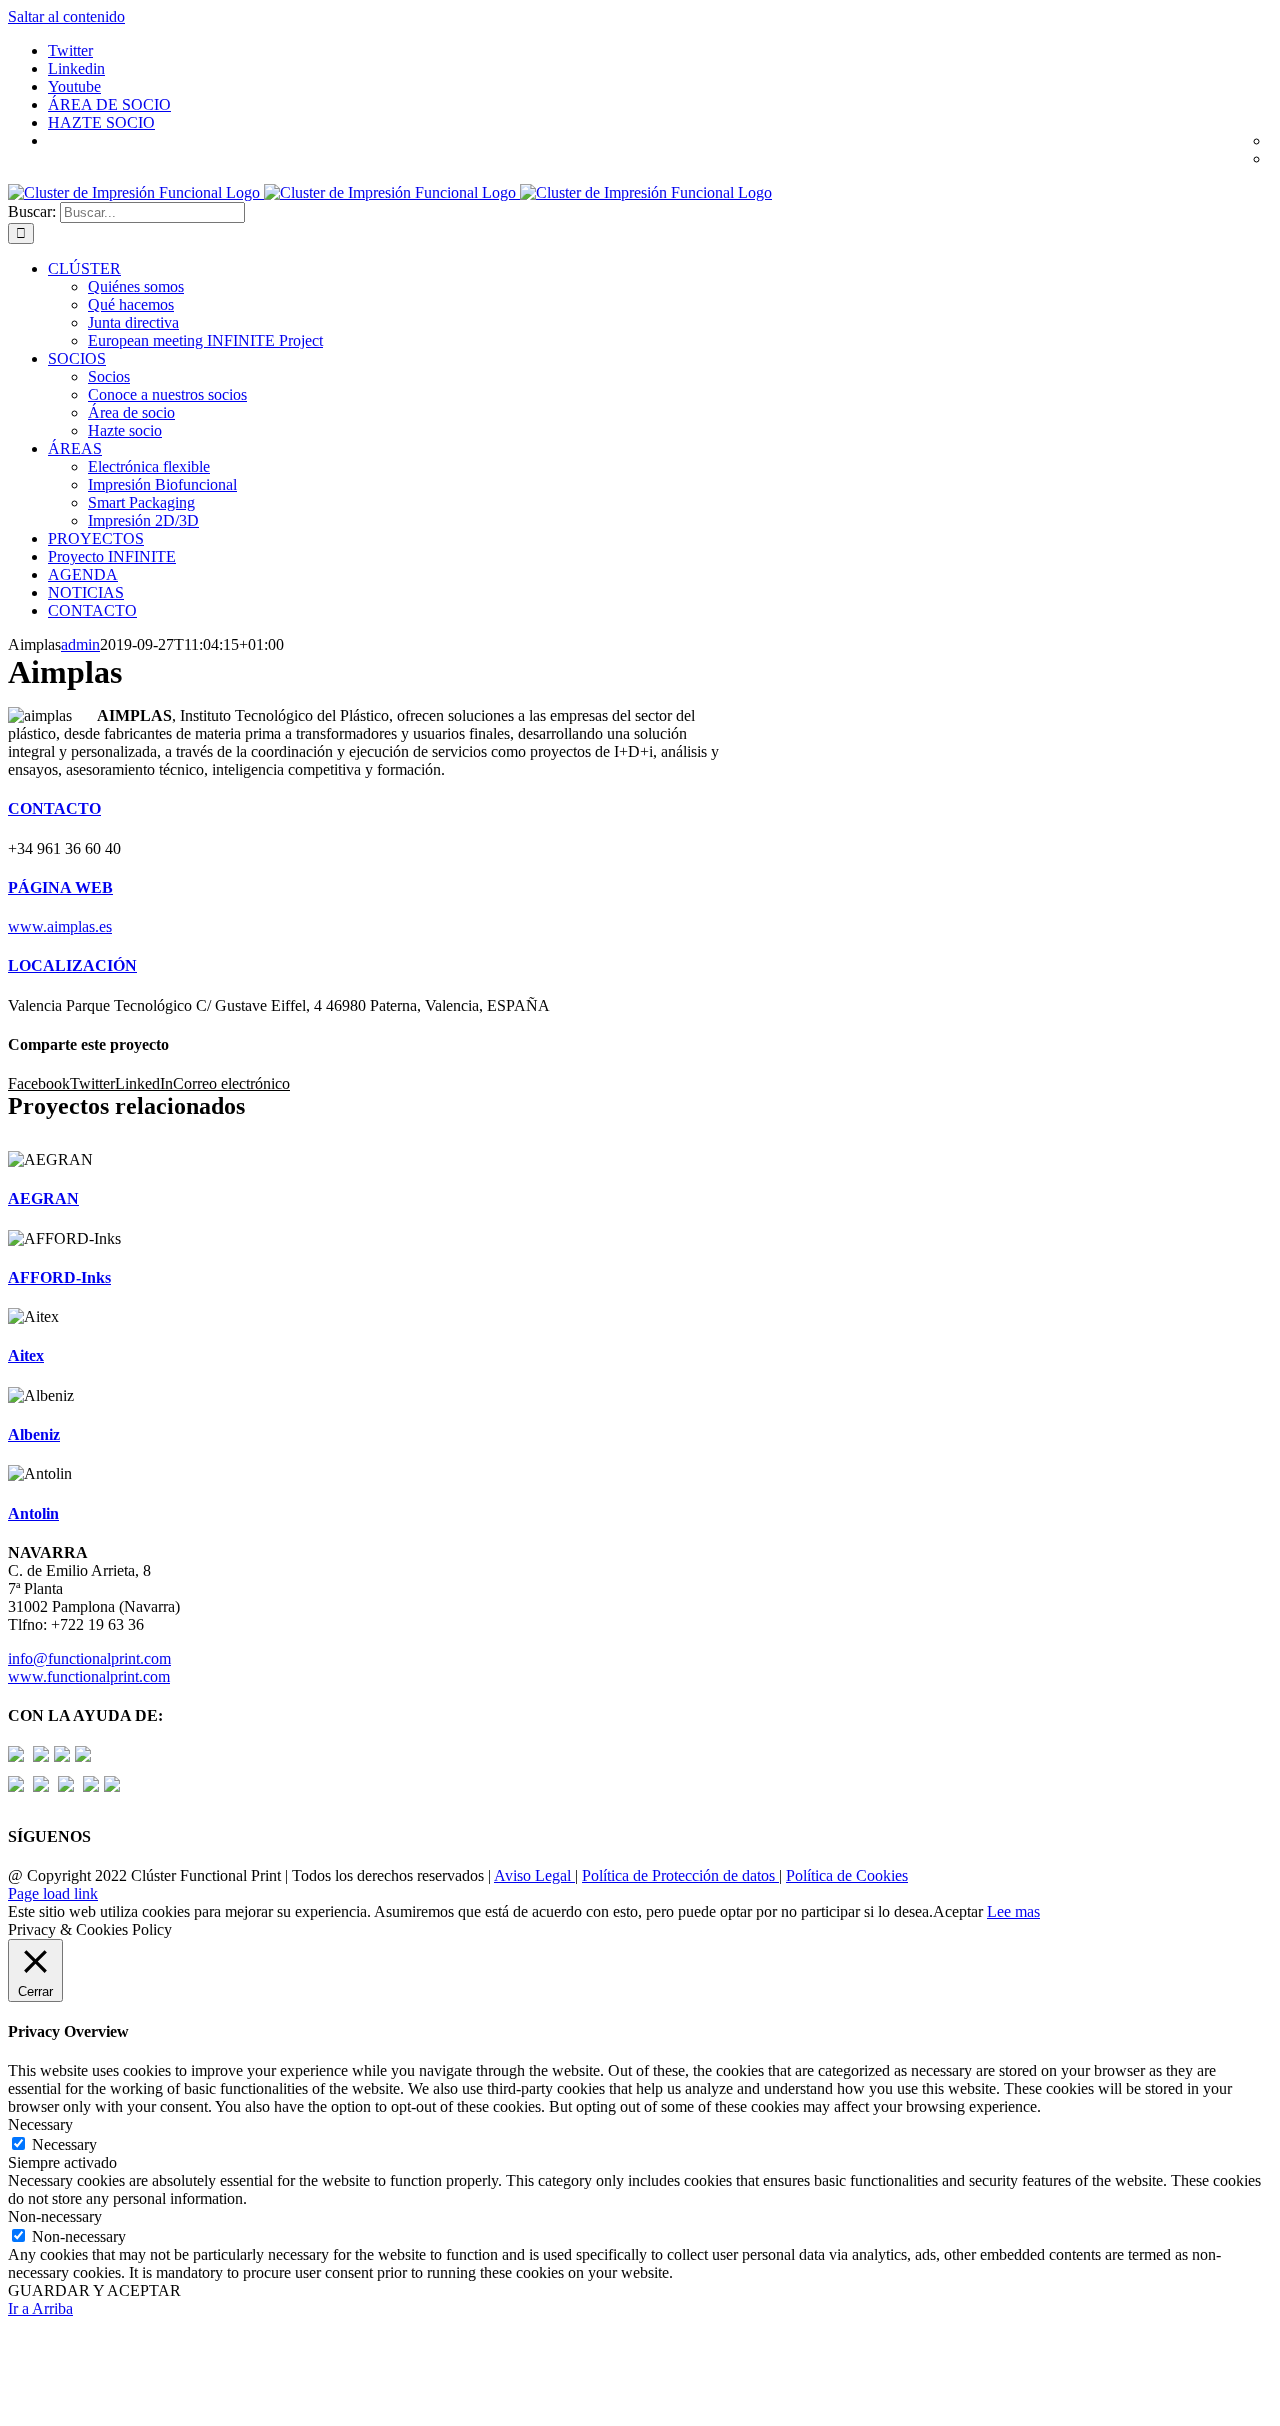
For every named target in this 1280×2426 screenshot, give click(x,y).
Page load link (53, 1893)
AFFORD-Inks (59, 1277)
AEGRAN (43, 1198)
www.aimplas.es (60, 926)
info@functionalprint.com (89, 1658)
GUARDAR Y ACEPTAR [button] (94, 2290)
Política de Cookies (847, 1875)
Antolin (33, 1513)
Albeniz (34, 1434)
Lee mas (1013, 1911)
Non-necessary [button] (55, 2216)
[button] (54, 808)
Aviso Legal (534, 1875)
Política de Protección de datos (680, 1875)
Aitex (26, 1355)
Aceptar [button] (958, 1911)
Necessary (64, 2144)
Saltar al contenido (66, 16)
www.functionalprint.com (89, 1676)
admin (80, 644)
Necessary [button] (40, 2124)
